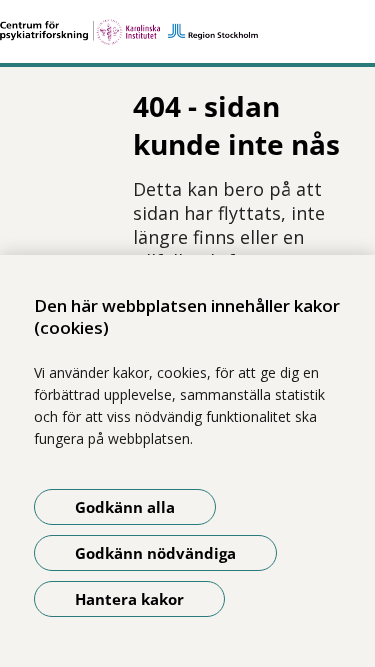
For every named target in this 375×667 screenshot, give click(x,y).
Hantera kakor (129, 599)
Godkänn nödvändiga (155, 553)
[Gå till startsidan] (187, 32)
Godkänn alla (125, 507)
